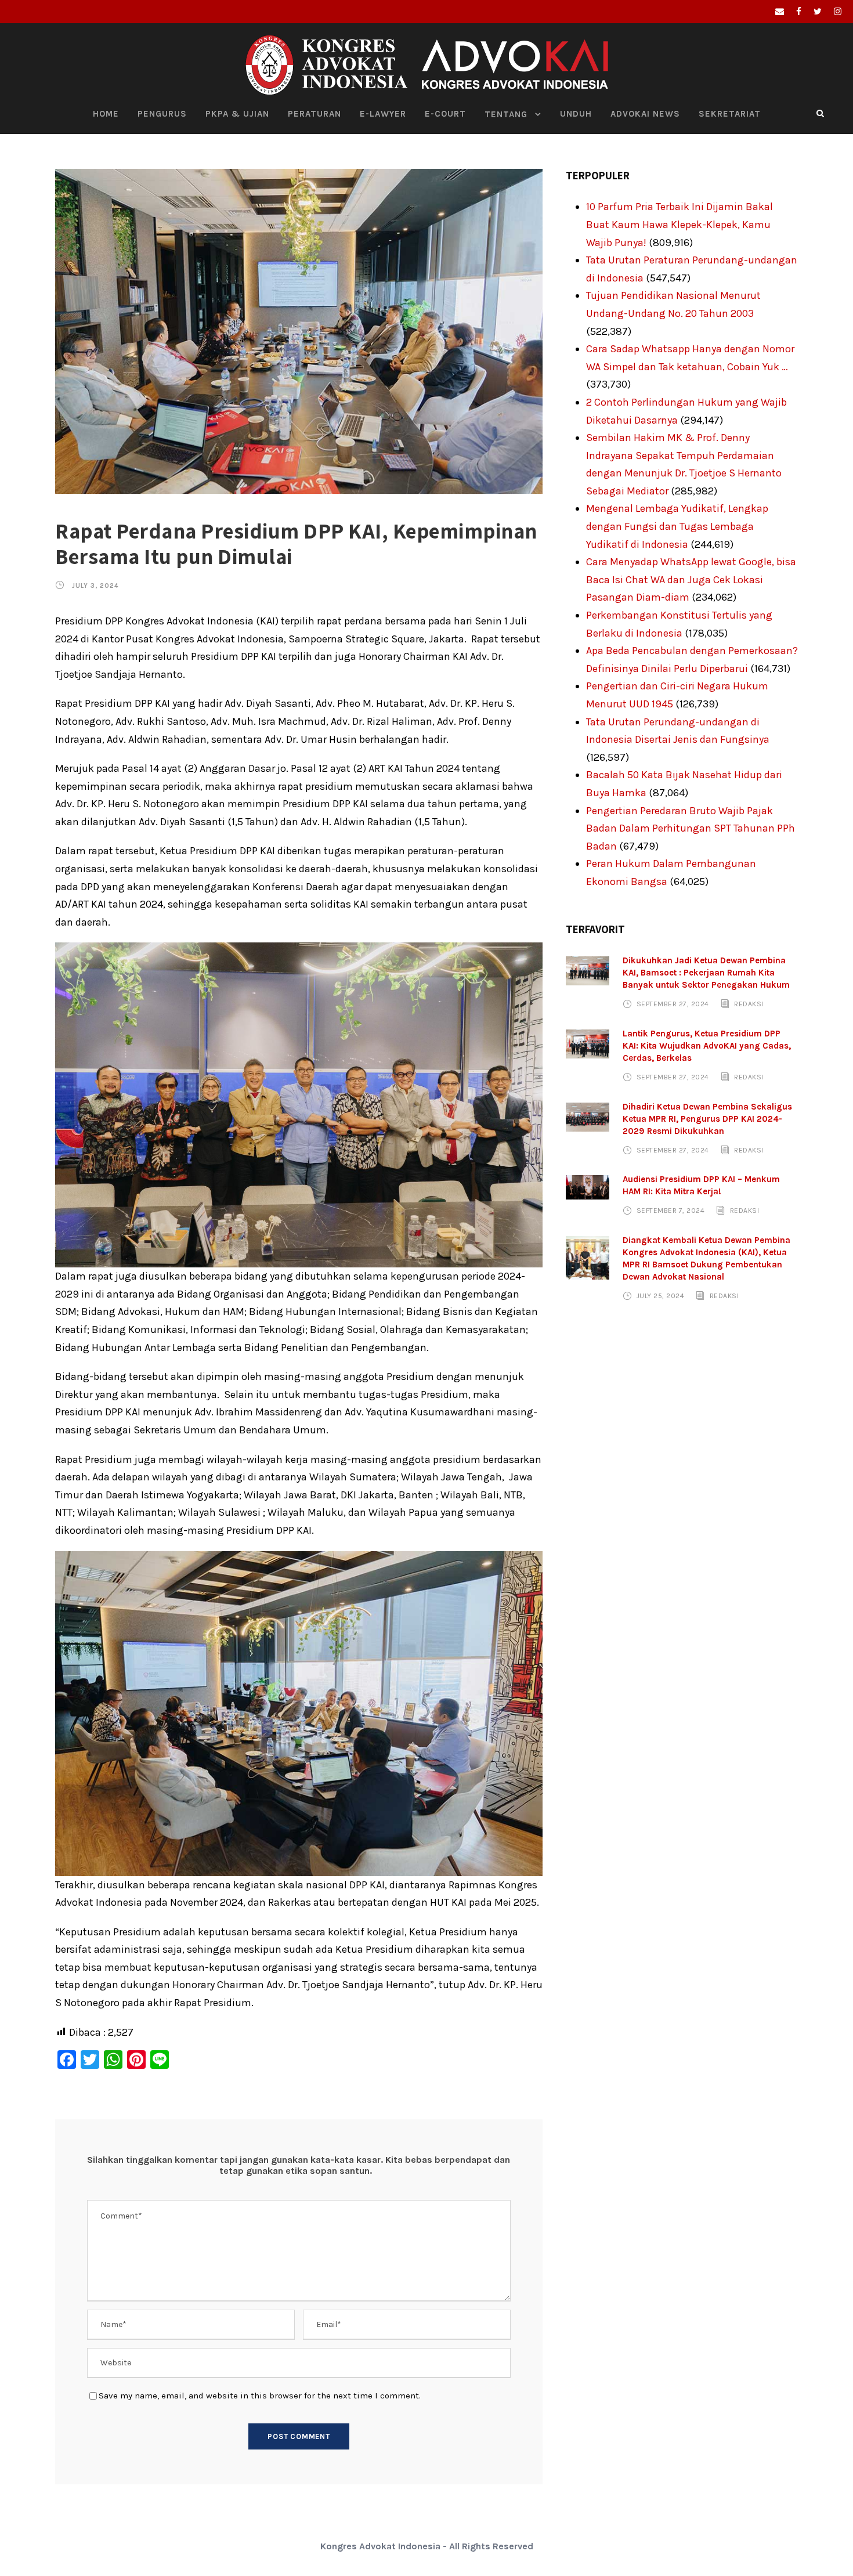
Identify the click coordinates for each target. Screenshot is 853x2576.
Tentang (506, 114)
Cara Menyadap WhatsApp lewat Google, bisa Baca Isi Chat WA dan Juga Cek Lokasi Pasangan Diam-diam (691, 579)
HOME (106, 114)
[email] (780, 12)
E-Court (445, 114)
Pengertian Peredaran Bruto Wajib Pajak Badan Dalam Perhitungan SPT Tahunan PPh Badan (691, 828)
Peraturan (315, 114)
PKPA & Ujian (237, 114)
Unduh (576, 114)
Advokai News (645, 114)
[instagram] (838, 12)
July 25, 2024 (661, 1296)
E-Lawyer (383, 114)
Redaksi (749, 1004)
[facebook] (799, 12)
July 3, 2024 (95, 586)
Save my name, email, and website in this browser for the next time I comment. (260, 2396)
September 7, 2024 (671, 1211)
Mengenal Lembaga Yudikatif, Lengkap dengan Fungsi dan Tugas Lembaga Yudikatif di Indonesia (677, 526)
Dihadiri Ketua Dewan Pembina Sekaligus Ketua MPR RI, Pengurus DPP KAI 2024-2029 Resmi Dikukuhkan (707, 1119)
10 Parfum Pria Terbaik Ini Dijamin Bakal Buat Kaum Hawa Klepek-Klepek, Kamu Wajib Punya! (679, 224)
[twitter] (818, 12)
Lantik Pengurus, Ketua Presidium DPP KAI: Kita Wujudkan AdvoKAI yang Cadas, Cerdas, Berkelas (707, 1046)
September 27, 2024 (673, 1004)
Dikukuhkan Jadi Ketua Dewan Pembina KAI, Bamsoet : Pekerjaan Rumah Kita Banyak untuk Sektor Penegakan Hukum (706, 973)
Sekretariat (730, 114)
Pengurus (162, 114)
